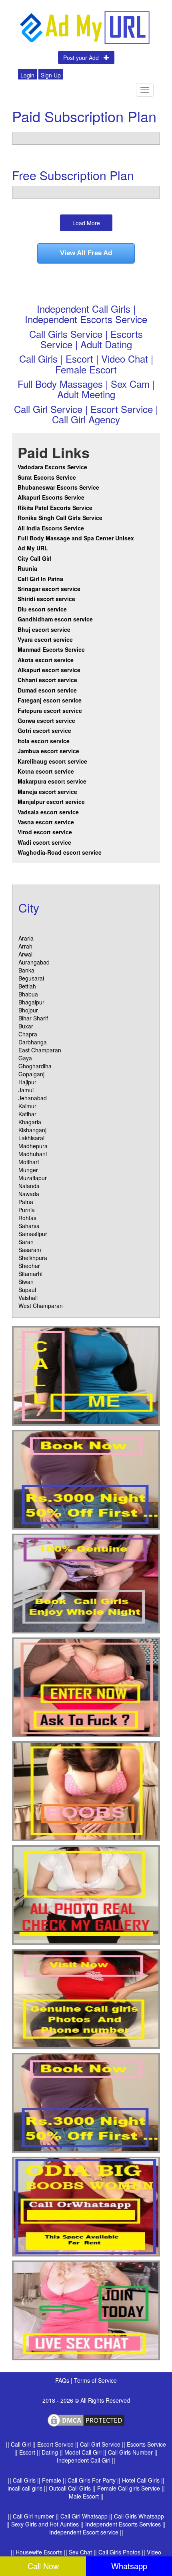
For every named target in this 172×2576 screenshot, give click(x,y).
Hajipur (27, 1082)
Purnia (27, 1210)
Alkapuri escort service (49, 670)
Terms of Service (95, 2380)
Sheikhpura (33, 1258)
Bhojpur (28, 1010)
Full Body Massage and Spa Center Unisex (76, 538)
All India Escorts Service (51, 528)
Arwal (25, 954)
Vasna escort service (46, 822)
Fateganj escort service (50, 700)
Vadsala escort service (48, 812)
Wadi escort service (44, 842)
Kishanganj (32, 1130)
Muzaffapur (33, 1178)
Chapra (28, 1034)
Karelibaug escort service (52, 761)
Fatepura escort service (50, 710)
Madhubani (33, 1154)
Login (27, 75)
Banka (26, 970)
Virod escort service (45, 832)
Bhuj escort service (44, 629)
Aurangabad (34, 962)
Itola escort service (44, 741)
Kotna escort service (46, 771)
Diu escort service (42, 609)
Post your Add (83, 58)
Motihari (29, 1162)
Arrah (25, 946)
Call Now (43, 2566)
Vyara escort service (45, 639)
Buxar (26, 1026)
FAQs (63, 2380)
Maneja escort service (47, 792)
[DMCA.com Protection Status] (86, 2419)
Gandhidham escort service (55, 619)
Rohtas (27, 1218)
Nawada (29, 1194)
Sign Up (51, 75)
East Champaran (40, 1050)
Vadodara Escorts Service (52, 467)
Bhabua (28, 994)
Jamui (26, 1090)
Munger (28, 1170)
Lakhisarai (31, 1138)
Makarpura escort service (52, 781)
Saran (26, 1242)
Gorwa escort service (46, 720)
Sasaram (30, 1250)
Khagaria (30, 1122)
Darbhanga (33, 1042)
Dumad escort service (47, 690)
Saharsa (29, 1226)
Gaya (25, 1058)
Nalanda (29, 1186)
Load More (86, 223)
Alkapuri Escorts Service (51, 497)
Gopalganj (31, 1074)
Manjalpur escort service (51, 802)
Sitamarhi (30, 1274)
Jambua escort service (48, 751)
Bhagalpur (31, 1002)
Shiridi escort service (46, 599)
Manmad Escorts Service (51, 649)
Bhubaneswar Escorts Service (58, 487)
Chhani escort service (47, 680)
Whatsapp (129, 2566)
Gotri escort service (44, 730)
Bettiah (27, 986)
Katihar (27, 1114)
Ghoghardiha (35, 1066)
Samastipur (33, 1234)
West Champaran (41, 1306)
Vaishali (28, 1298)
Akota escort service (46, 660)
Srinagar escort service (49, 589)
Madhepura (33, 1146)
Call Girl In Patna (40, 579)
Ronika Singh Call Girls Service (60, 518)
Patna (26, 1202)
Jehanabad (33, 1098)
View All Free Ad (86, 253)
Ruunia (27, 568)
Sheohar (29, 1266)
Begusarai (31, 978)
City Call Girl (35, 558)
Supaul (27, 1290)
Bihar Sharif (33, 1018)
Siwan (26, 1282)
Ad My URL (33, 548)
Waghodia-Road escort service (60, 852)
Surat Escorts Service (47, 477)
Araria (26, 938)
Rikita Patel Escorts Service (55, 508)
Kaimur (27, 1106)
